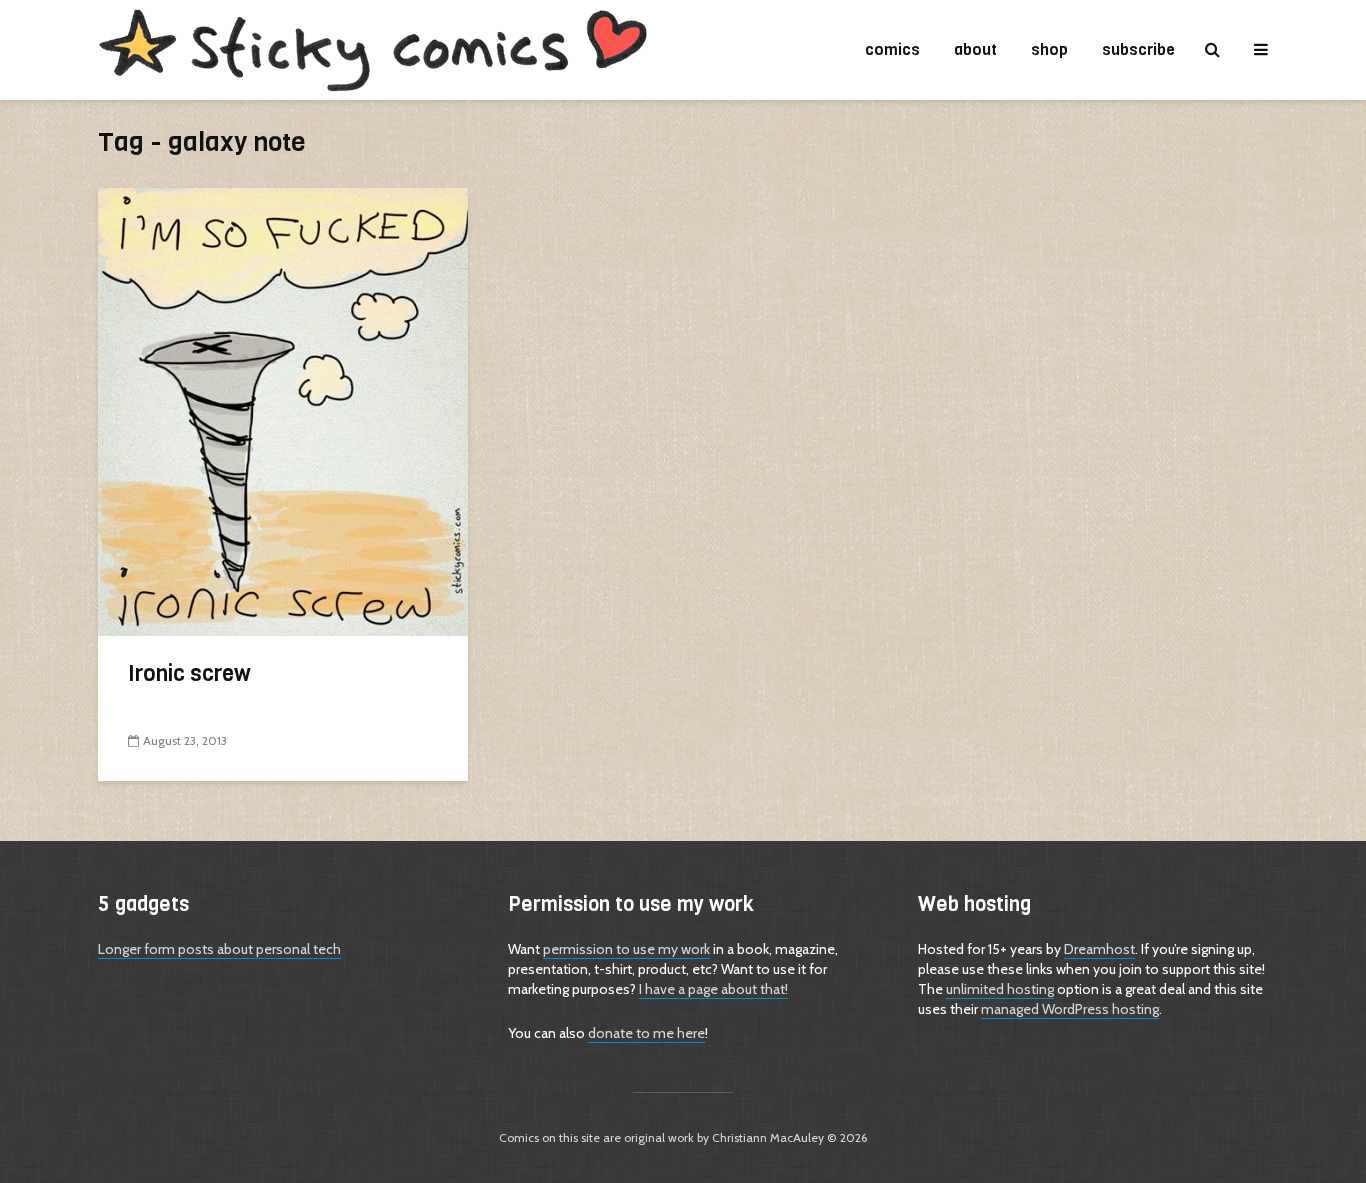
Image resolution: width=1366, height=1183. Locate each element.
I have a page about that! (713, 989)
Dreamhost (1099, 949)
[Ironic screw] (283, 410)
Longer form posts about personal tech (219, 949)
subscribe (1138, 49)
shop (1049, 49)
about (975, 49)
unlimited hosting (1000, 989)
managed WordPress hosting (1070, 1009)
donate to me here (646, 1033)
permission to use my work (626, 949)
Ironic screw (189, 673)
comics (892, 49)
